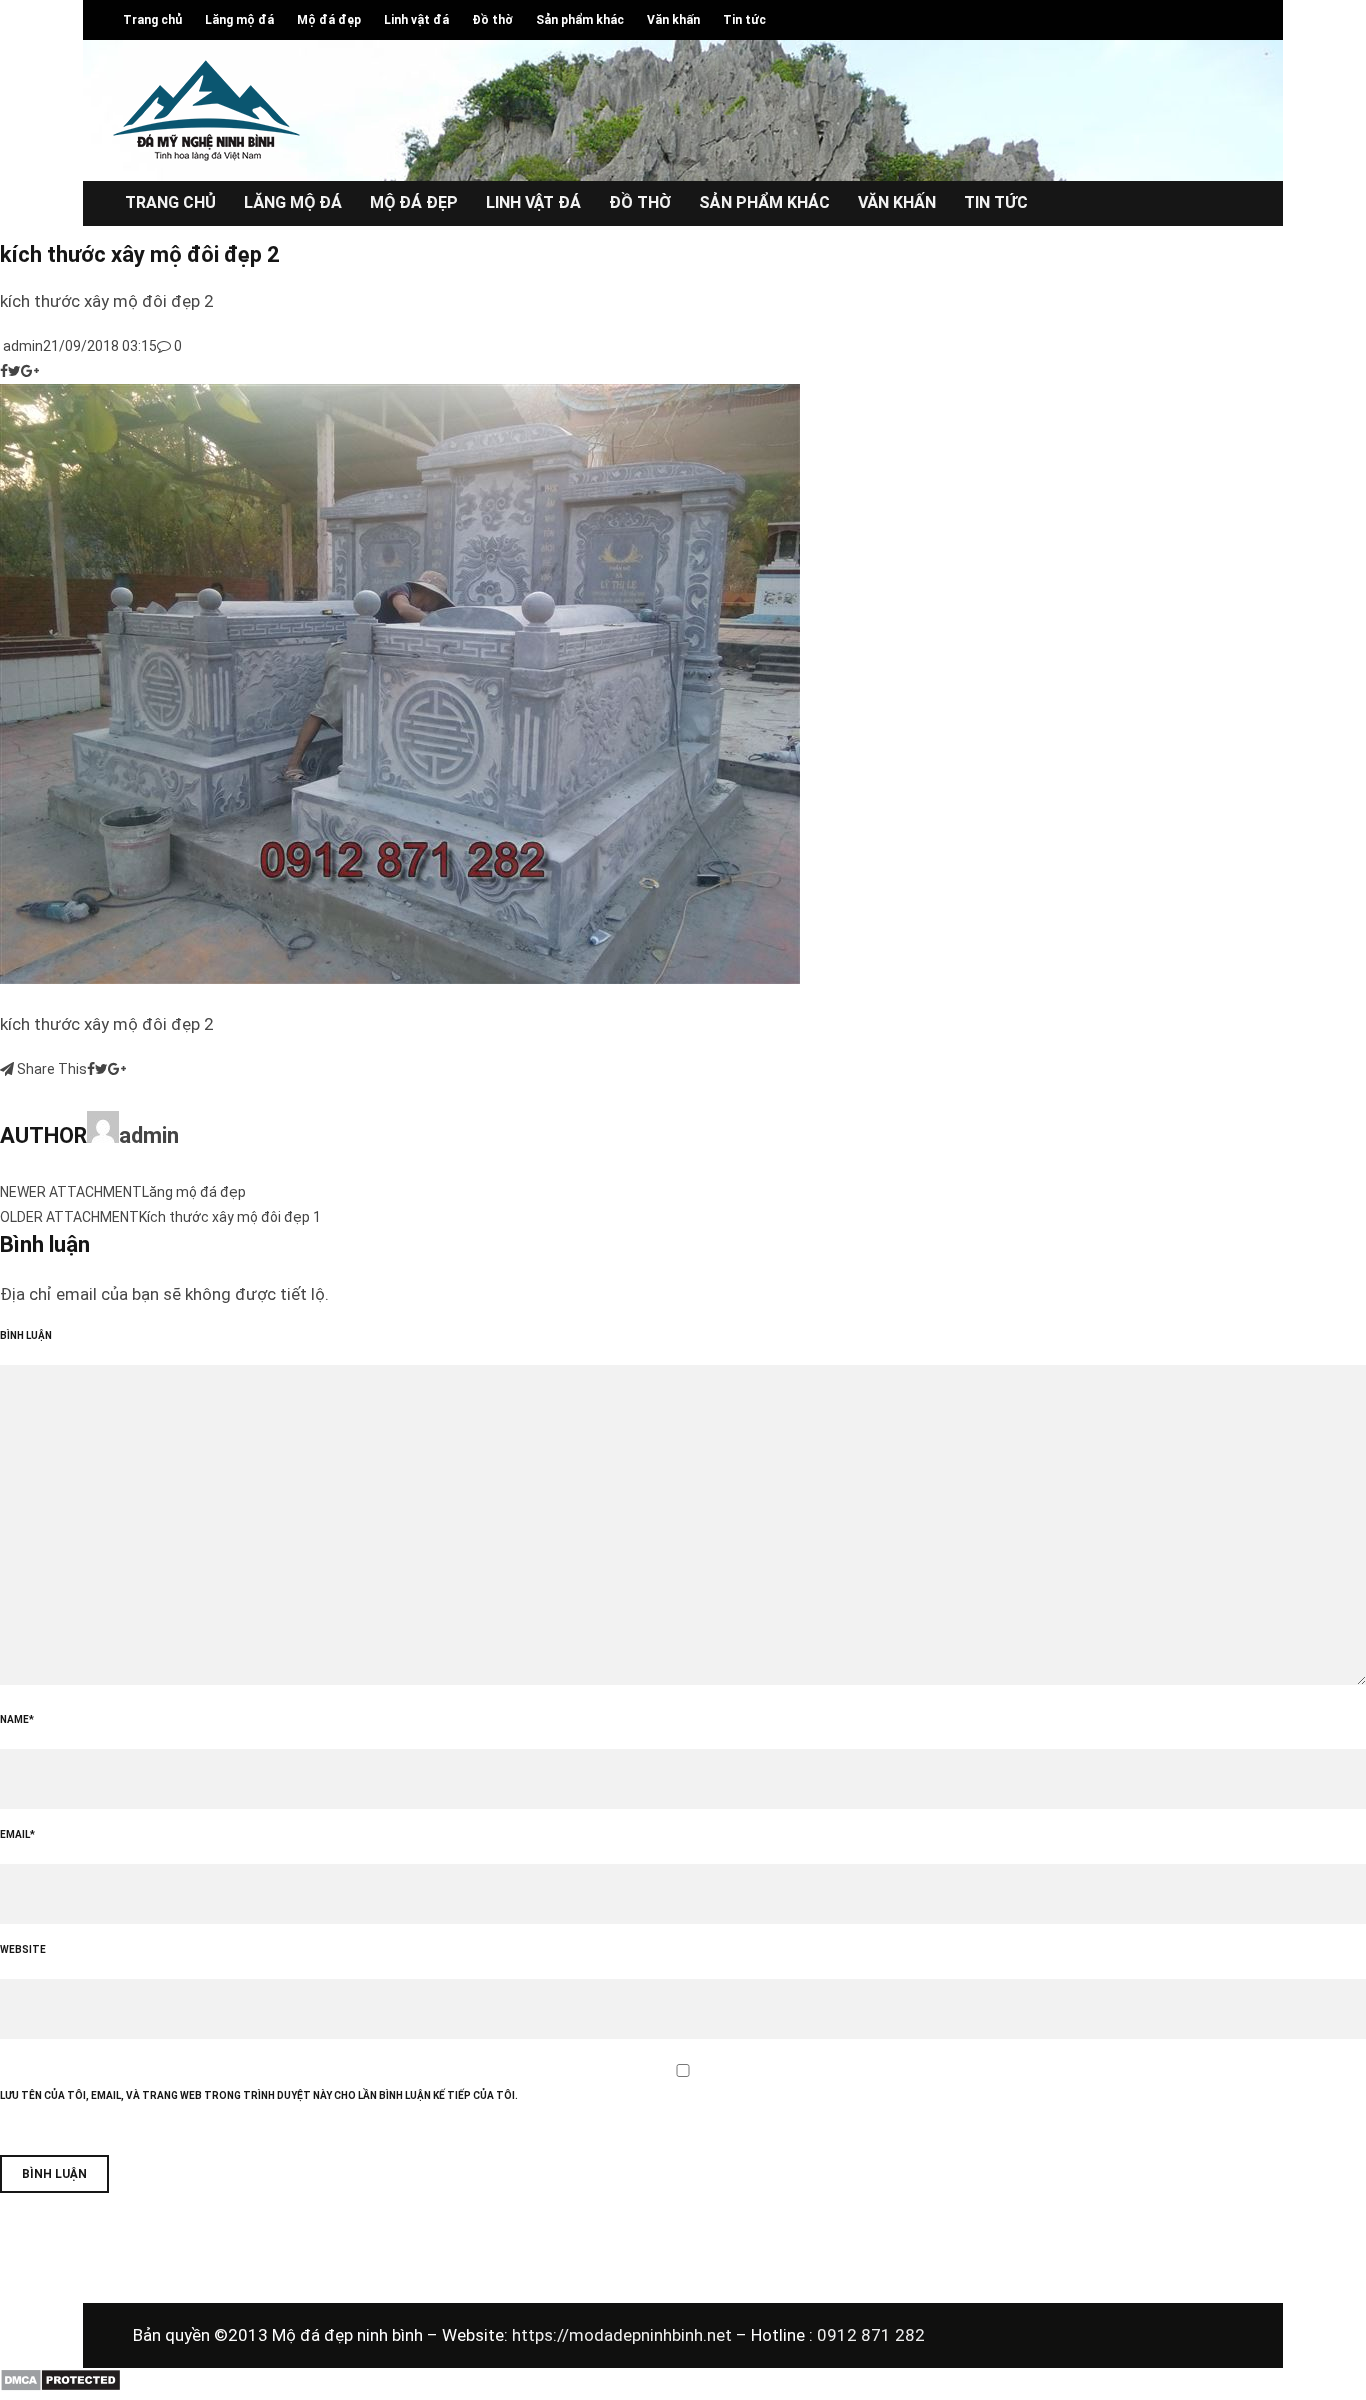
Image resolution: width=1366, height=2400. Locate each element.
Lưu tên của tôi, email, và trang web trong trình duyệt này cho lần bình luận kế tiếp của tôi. (259, 2095)
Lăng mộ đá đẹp (194, 1192)
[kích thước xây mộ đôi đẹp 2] (400, 979)
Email (17, 1834)
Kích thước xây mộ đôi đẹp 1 (230, 1217)
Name (17, 1719)
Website (23, 1949)
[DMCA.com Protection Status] (60, 2387)
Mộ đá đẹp (329, 20)
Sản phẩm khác (580, 20)
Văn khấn (673, 20)
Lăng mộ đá (239, 20)
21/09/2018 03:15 (100, 346)
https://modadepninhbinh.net (624, 2335)
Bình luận (26, 1335)
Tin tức (744, 20)
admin (21, 346)
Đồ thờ (492, 20)
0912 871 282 (871, 2335)
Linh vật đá (416, 20)
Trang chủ (152, 20)
